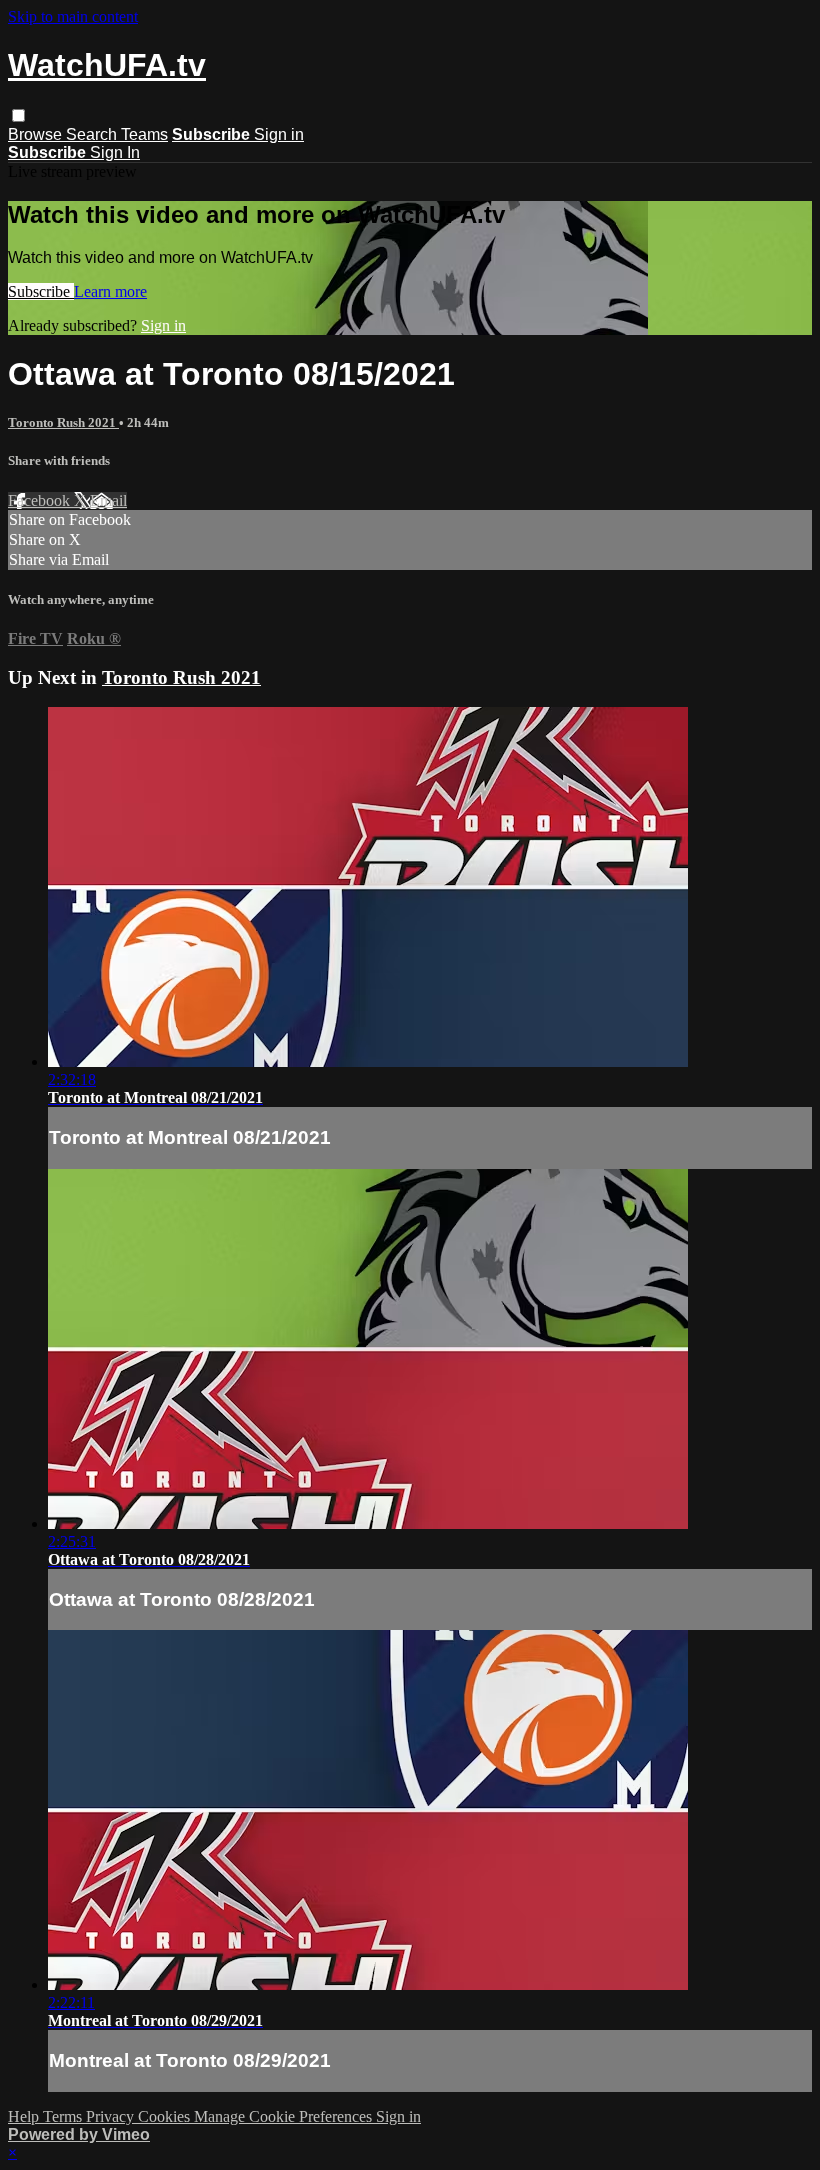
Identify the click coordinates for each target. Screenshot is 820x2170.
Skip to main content (73, 16)
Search (93, 134)
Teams (144, 134)
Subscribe (41, 291)
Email (108, 500)
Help (25, 2116)
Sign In (115, 152)
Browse (37, 134)
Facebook (41, 500)
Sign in (279, 134)
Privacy (112, 2116)
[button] (18, 115)
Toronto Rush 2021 (63, 422)
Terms (64, 2116)
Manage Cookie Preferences (285, 2116)
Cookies (166, 2116)
